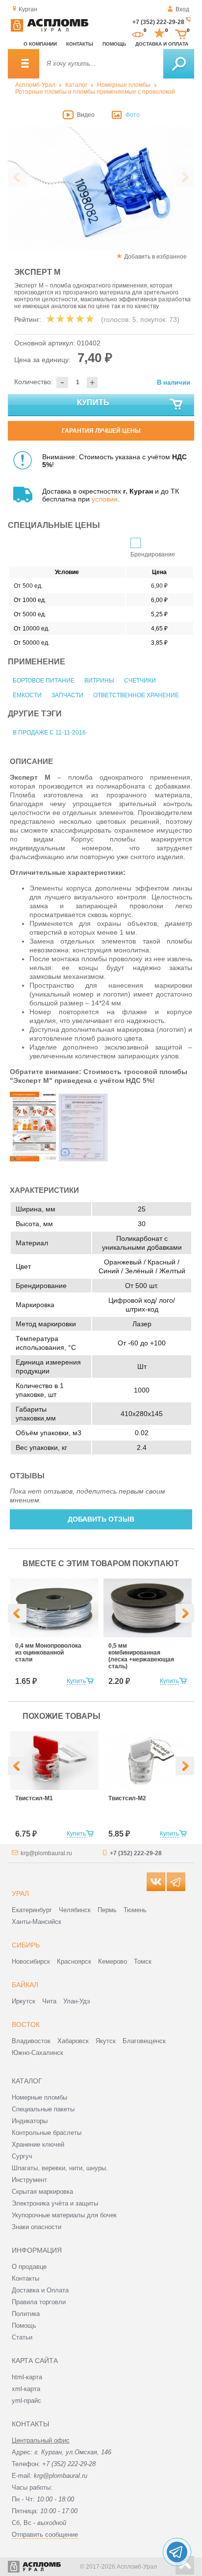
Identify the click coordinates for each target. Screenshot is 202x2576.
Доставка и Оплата (40, 2290)
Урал (20, 1893)
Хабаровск (73, 2041)
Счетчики (140, 681)
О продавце (29, 2267)
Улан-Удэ (77, 2001)
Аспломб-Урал (35, 85)
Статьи (22, 2337)
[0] (138, 33)
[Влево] (17, 1613)
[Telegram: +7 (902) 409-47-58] (177, 2552)
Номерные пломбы (124, 85)
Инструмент (29, 2180)
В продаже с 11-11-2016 (49, 733)
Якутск (106, 2041)
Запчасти (67, 695)
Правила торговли (39, 2302)
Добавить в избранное (155, 257)
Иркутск (24, 2001)
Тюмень (135, 1910)
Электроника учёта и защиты (55, 2203)
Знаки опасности (37, 2227)
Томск (143, 1961)
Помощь (114, 44)
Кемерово (113, 1961)
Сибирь (26, 1945)
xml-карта (26, 2389)
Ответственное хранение (136, 695)
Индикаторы (30, 2121)
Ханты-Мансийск (37, 1922)
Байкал (25, 1985)
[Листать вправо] (185, 177)
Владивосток (31, 2041)
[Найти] (179, 64)
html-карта (27, 2377)
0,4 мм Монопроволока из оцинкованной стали (48, 1653)
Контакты (80, 44)
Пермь (107, 1910)
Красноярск (74, 1961)
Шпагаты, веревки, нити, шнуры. (60, 2168)
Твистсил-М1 (34, 1798)
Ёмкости (27, 695)
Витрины (99, 681)
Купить (93, 403)
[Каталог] (24, 64)
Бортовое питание (44, 681)
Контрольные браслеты (47, 2133)
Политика (26, 2314)
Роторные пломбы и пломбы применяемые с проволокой (95, 92)
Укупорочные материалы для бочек (64, 2215)
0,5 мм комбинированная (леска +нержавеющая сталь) (141, 1656)
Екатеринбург (32, 1910)
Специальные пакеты (43, 2109)
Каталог (76, 85)
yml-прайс (26, 2401)
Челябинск (75, 1910)
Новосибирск (31, 1961)
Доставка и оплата (162, 44)
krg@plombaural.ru (46, 1853)
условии (105, 499)
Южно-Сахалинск (38, 2053)
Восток (26, 2024)
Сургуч (22, 2156)
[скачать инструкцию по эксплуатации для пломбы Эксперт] (34, 1159)
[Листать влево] (17, 177)
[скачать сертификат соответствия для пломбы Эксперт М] (83, 1159)
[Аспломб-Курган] (50, 30)
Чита (49, 2001)
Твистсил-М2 (127, 1798)
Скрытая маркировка (42, 2192)
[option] (101, 189)
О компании (40, 44)
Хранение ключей (38, 2144)
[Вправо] (185, 1613)
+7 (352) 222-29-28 (158, 22)
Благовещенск (144, 2041)
